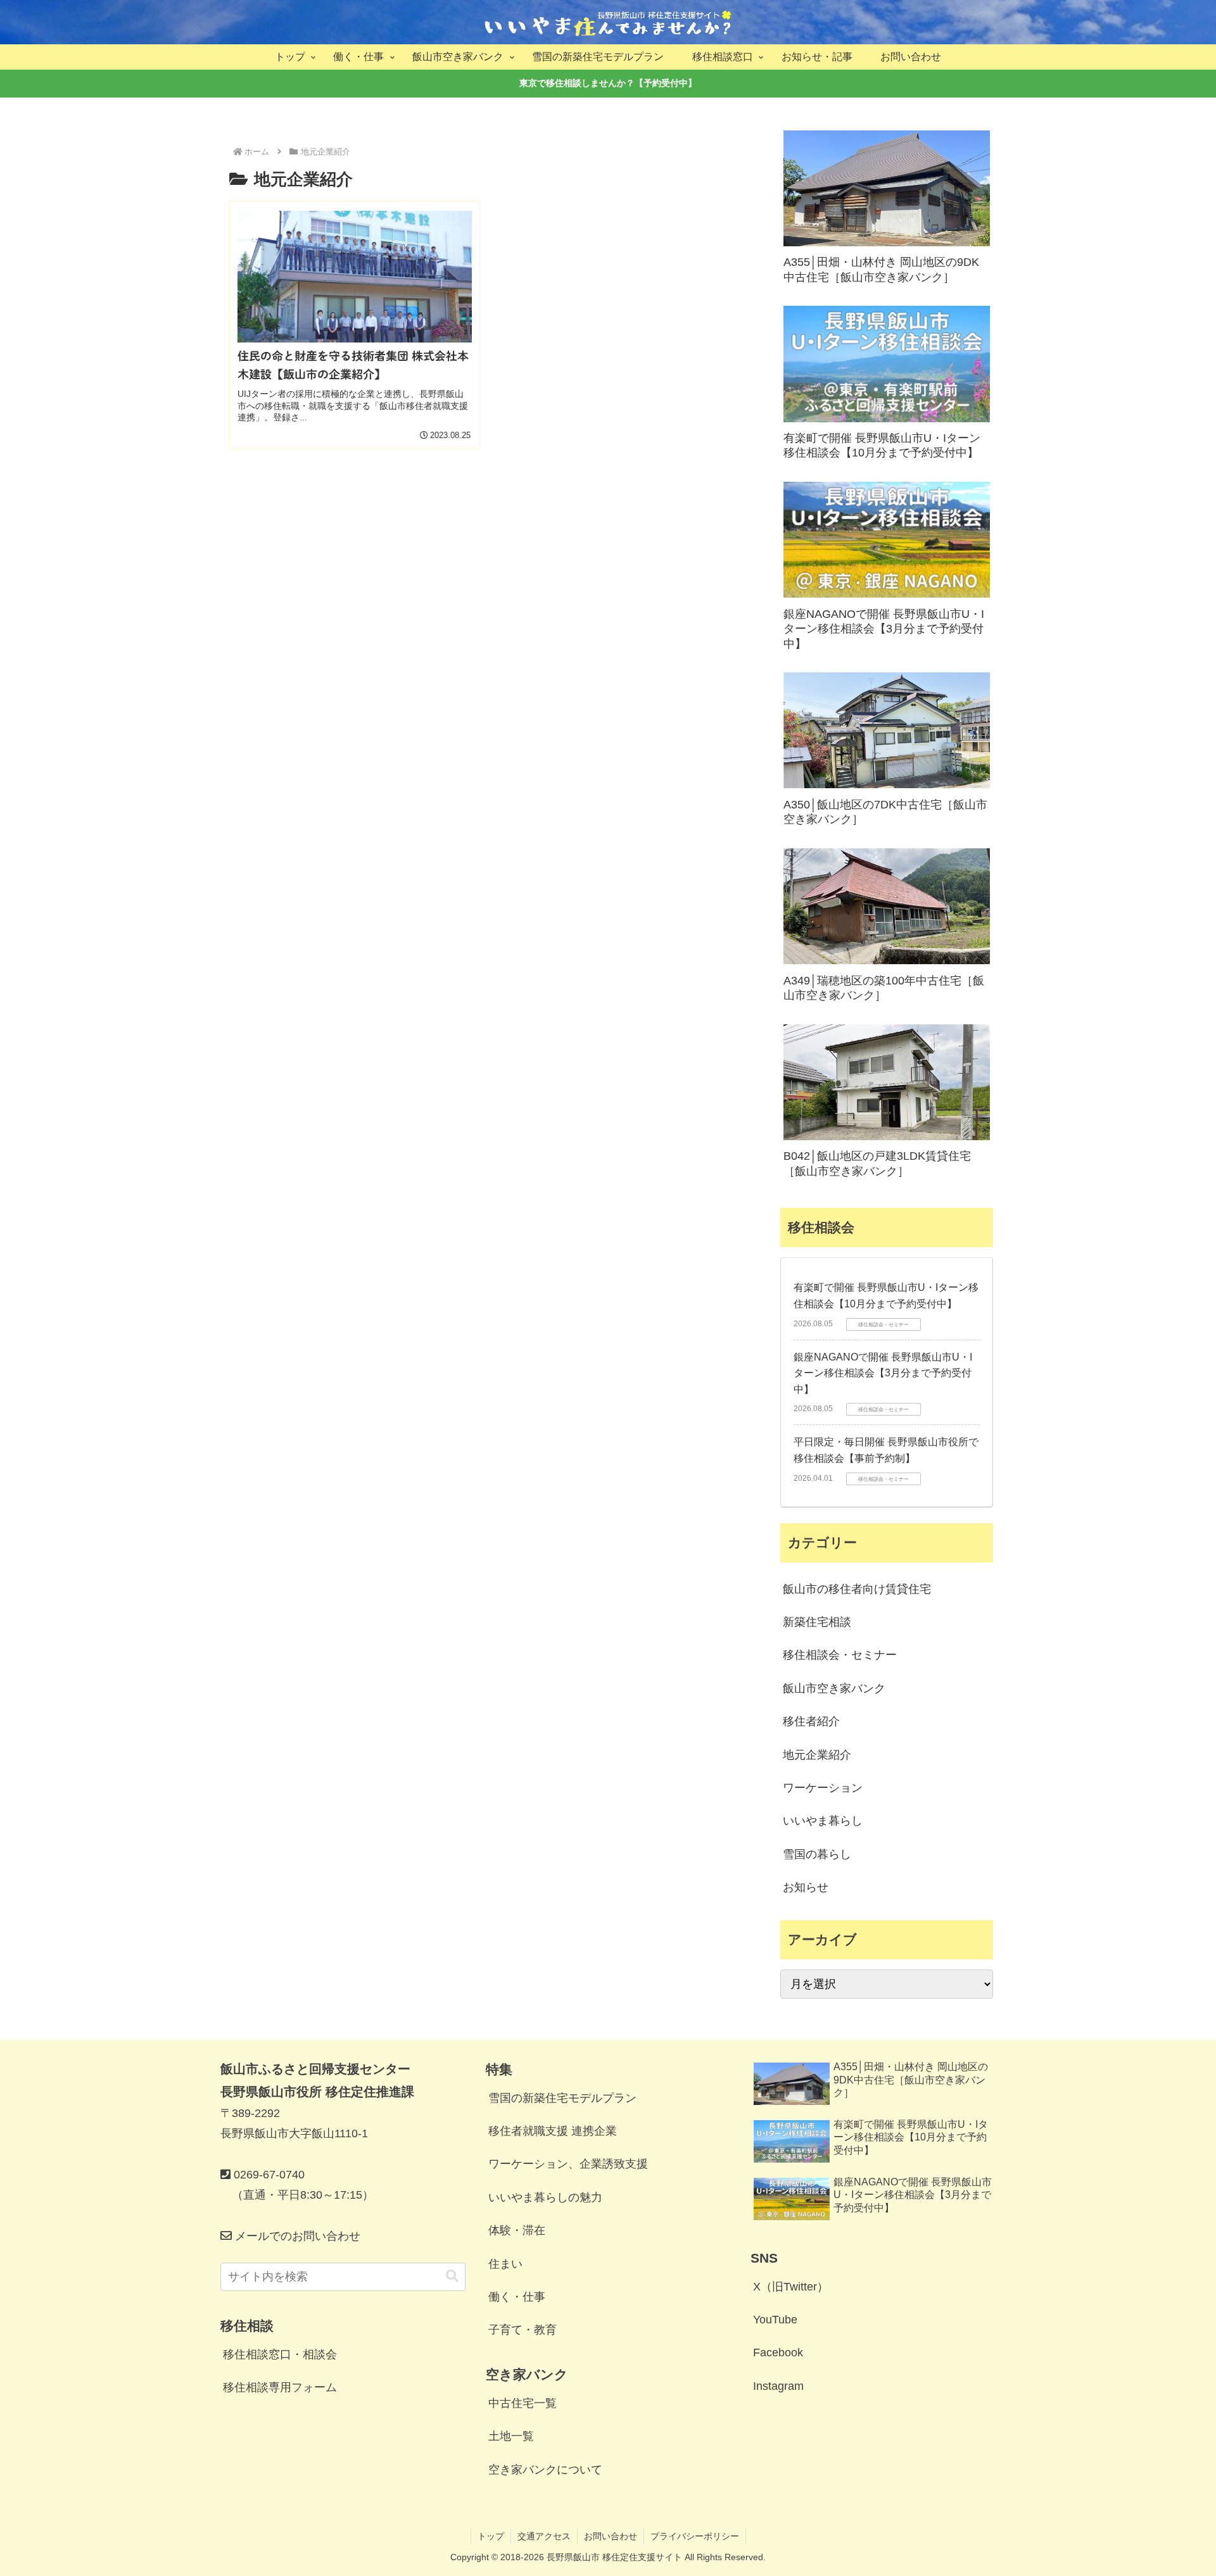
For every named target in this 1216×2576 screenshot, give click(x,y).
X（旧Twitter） (791, 2287)
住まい (505, 2264)
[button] (452, 2276)
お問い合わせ (611, 2536)
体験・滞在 (517, 2230)
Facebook (778, 2353)
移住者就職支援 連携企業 (553, 2131)
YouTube (775, 2320)
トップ (491, 2536)
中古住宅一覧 (522, 2403)
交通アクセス (544, 2536)
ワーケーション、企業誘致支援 (568, 2164)
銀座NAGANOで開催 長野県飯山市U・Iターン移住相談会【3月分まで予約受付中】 (883, 1373)
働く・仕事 (517, 2297)
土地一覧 (511, 2436)
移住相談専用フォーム (280, 2387)
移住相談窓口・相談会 (280, 2354)
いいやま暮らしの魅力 (545, 2197)
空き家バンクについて (545, 2470)
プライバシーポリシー (695, 2536)
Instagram (778, 2386)
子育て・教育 (522, 2330)
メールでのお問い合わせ (296, 2236)
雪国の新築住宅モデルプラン (562, 2098)
